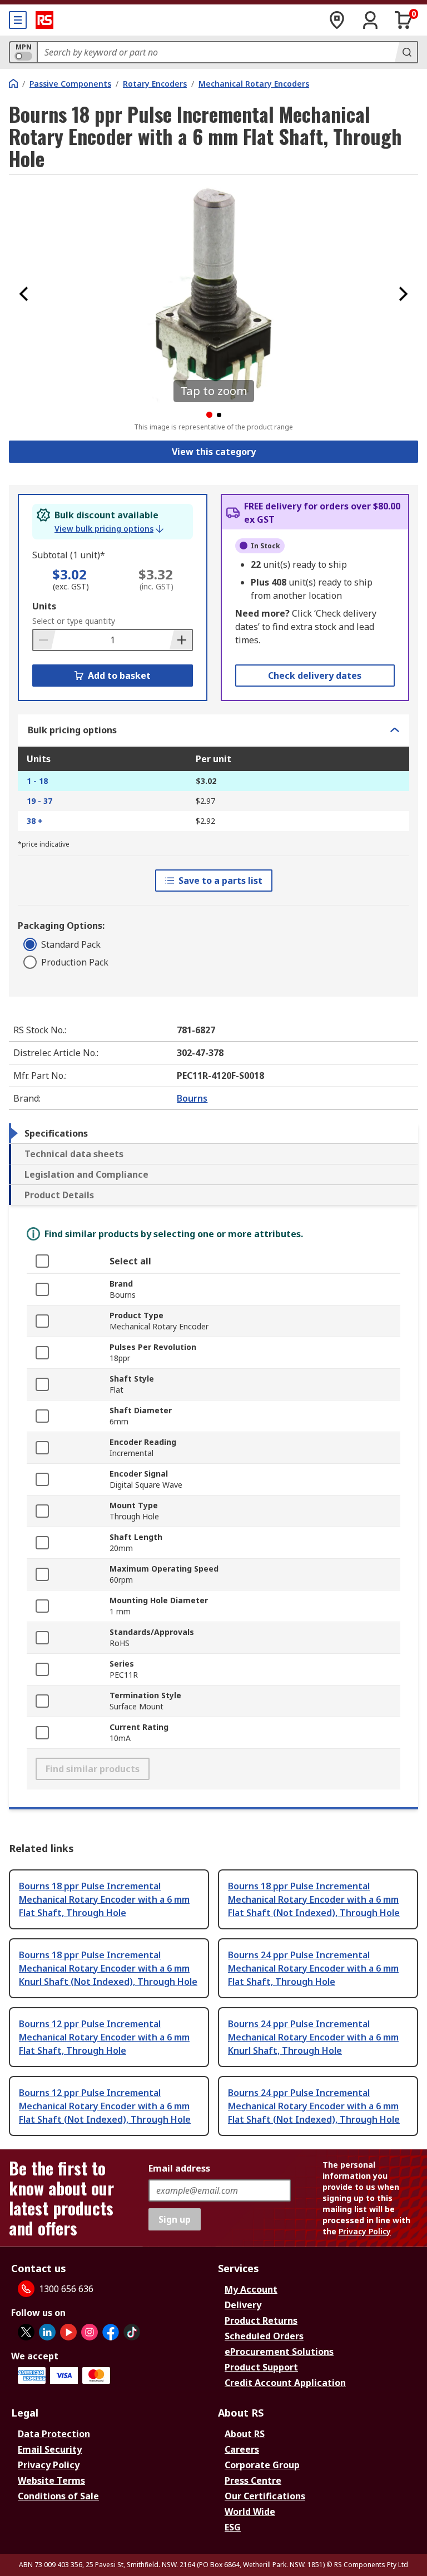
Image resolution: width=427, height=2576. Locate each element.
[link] (109, 529)
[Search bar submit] (406, 52)
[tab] (213, 1133)
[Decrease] (44, 640)
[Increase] (181, 640)
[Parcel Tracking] (337, 20)
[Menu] (18, 20)
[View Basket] (404, 20)
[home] (13, 83)
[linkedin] (47, 2332)
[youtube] (68, 2332)
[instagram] (90, 2332)
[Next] (403, 294)
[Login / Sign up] (370, 20)
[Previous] (24, 294)
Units (44, 606)
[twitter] (26, 2332)
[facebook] (111, 2332)
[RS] (44, 20)
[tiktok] (132, 2332)
